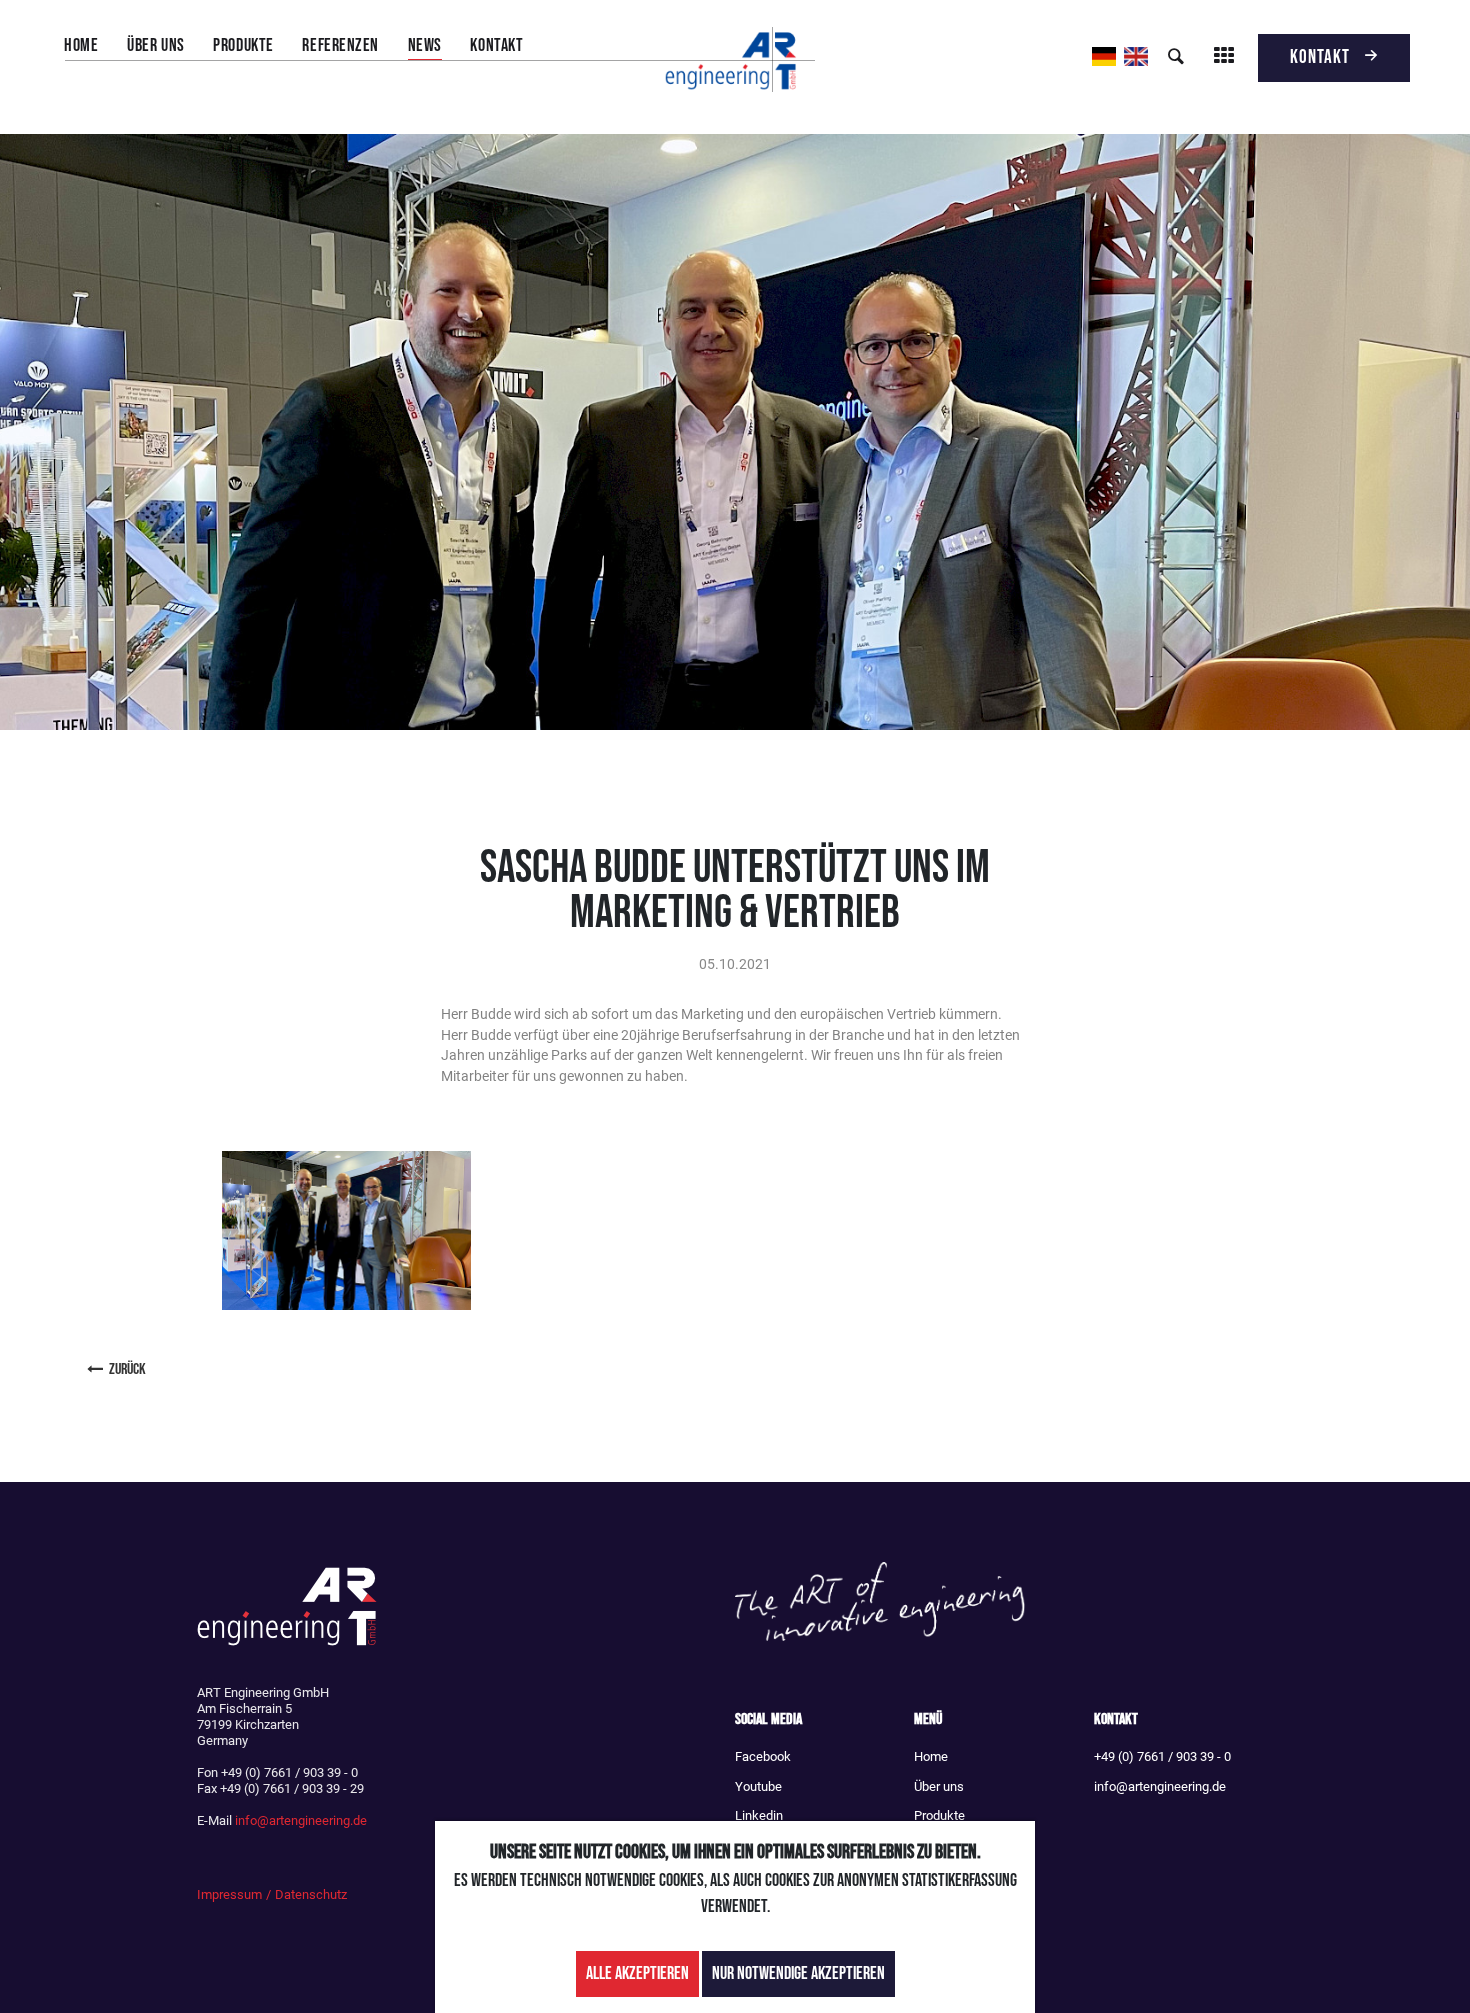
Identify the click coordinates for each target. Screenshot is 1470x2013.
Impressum (229, 1894)
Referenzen (340, 45)
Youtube (758, 1786)
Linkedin (759, 1815)
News (425, 45)
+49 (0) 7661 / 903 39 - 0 (1162, 1756)
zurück (127, 1369)
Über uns (155, 45)
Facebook (763, 1756)
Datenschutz (311, 1894)
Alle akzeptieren (637, 1973)
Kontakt (496, 45)
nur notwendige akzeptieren (798, 1973)
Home (81, 45)
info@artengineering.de (301, 1820)
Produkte (243, 45)
